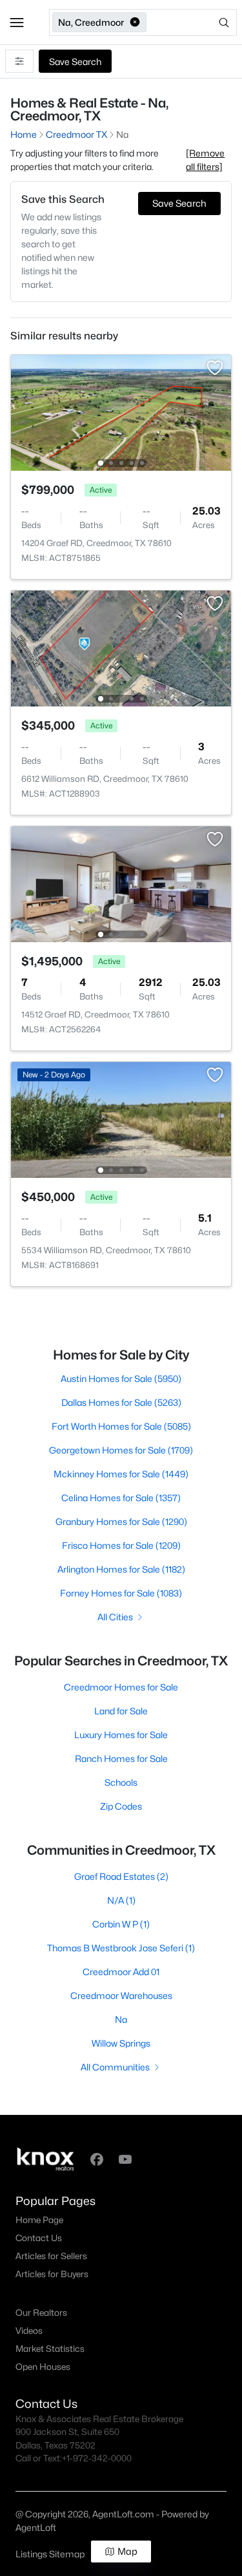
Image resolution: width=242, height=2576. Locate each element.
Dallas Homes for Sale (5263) (121, 1402)
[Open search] (193, 23)
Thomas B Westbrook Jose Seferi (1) (121, 1948)
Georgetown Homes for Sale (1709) (121, 1450)
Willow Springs (121, 2043)
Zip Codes (121, 1806)
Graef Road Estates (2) (121, 1876)
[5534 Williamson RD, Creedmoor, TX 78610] (121, 1119)
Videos (29, 2331)
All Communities (115, 2067)
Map (127, 2551)
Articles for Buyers (52, 2274)
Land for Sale (121, 1711)
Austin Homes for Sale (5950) (121, 1378)
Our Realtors (41, 2313)
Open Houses (43, 2367)
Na (121, 2019)
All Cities (115, 1617)
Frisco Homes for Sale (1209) (121, 1545)
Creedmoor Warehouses (121, 1995)
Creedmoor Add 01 (121, 1972)
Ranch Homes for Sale (121, 1758)
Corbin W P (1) (121, 1924)
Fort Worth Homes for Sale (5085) (121, 1426)
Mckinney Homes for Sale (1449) (121, 1474)
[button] (17, 23)
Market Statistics (50, 2349)
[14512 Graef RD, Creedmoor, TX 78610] (121, 883)
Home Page (39, 2220)
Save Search (75, 62)
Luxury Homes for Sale (121, 1735)
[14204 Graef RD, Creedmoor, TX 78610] (121, 412)
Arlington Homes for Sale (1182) (121, 1569)
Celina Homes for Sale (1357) (121, 1498)
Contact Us (39, 2238)
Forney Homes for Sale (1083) (121, 1593)
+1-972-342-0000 (97, 2458)
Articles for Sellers (51, 2256)
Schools (121, 1782)
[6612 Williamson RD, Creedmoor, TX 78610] (121, 648)
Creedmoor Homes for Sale (121, 1687)
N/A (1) (121, 1900)
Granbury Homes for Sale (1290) (121, 1521)
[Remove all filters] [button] (205, 160)
